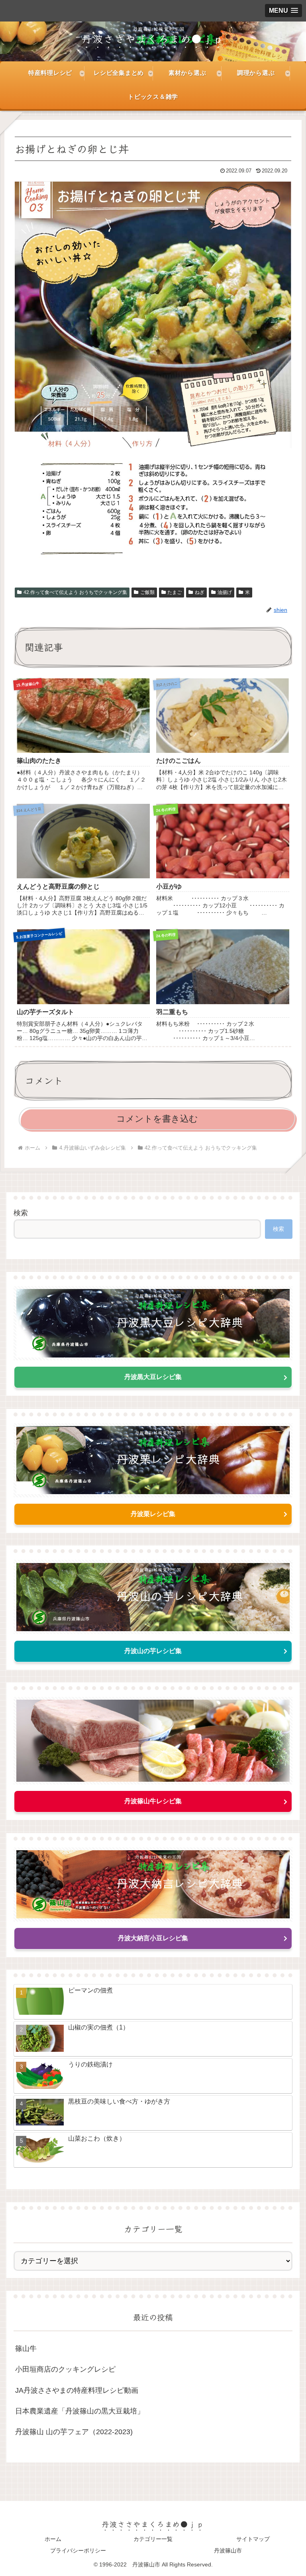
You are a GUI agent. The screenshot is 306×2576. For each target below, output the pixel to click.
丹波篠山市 (228, 2551)
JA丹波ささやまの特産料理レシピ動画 (77, 2390)
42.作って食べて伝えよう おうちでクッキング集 (75, 592)
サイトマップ (253, 2539)
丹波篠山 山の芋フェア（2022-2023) (74, 2432)
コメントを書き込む (157, 1119)
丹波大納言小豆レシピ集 (153, 1938)
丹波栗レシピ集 (153, 1514)
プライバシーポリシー (78, 2551)
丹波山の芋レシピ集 (153, 1651)
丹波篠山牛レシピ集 (153, 1801)
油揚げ (225, 592)
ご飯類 (147, 592)
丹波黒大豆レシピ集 (153, 1377)
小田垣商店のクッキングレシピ (65, 2369)
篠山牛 (26, 2349)
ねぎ (200, 592)
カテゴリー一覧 (153, 2539)
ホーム (53, 2539)
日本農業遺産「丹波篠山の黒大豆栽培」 (80, 2411)
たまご (175, 592)
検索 (21, 1213)
